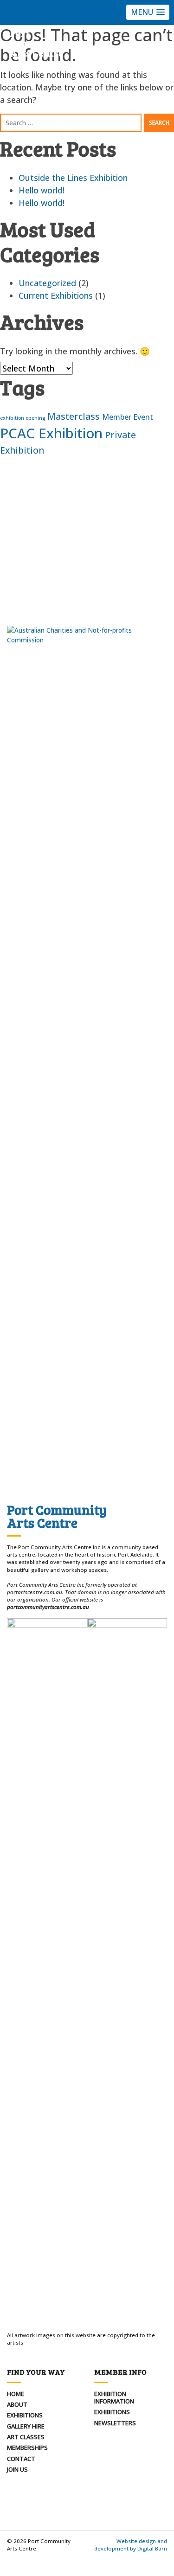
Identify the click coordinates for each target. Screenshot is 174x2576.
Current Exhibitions (56, 295)
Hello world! (42, 190)
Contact (21, 2459)
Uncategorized (47, 283)
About (17, 2404)
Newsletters (115, 2423)
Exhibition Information (114, 2397)
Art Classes (26, 2437)
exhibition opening (23, 418)
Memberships (27, 2448)
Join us (17, 2469)
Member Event (128, 417)
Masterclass (74, 416)
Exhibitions (25, 2415)
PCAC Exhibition (51, 433)
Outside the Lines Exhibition (73, 178)
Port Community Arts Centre (37, 43)
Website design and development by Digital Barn (131, 2545)
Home (16, 2394)
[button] (148, 12)
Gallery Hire (26, 2426)
